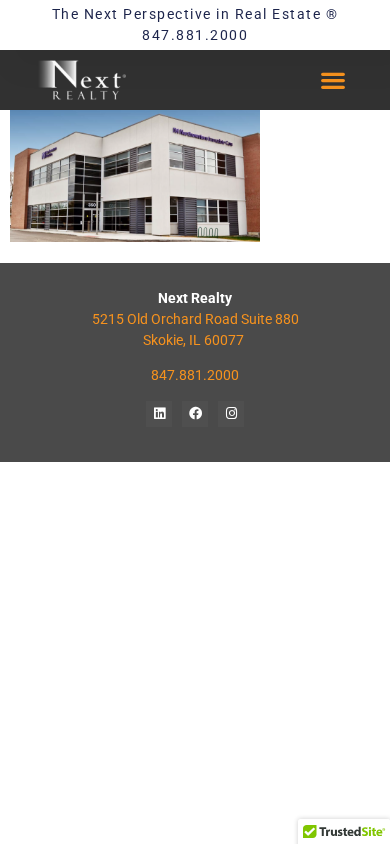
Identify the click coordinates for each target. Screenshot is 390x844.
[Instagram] (231, 414)
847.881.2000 (195, 375)
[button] (333, 80)
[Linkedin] (159, 414)
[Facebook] (195, 414)
